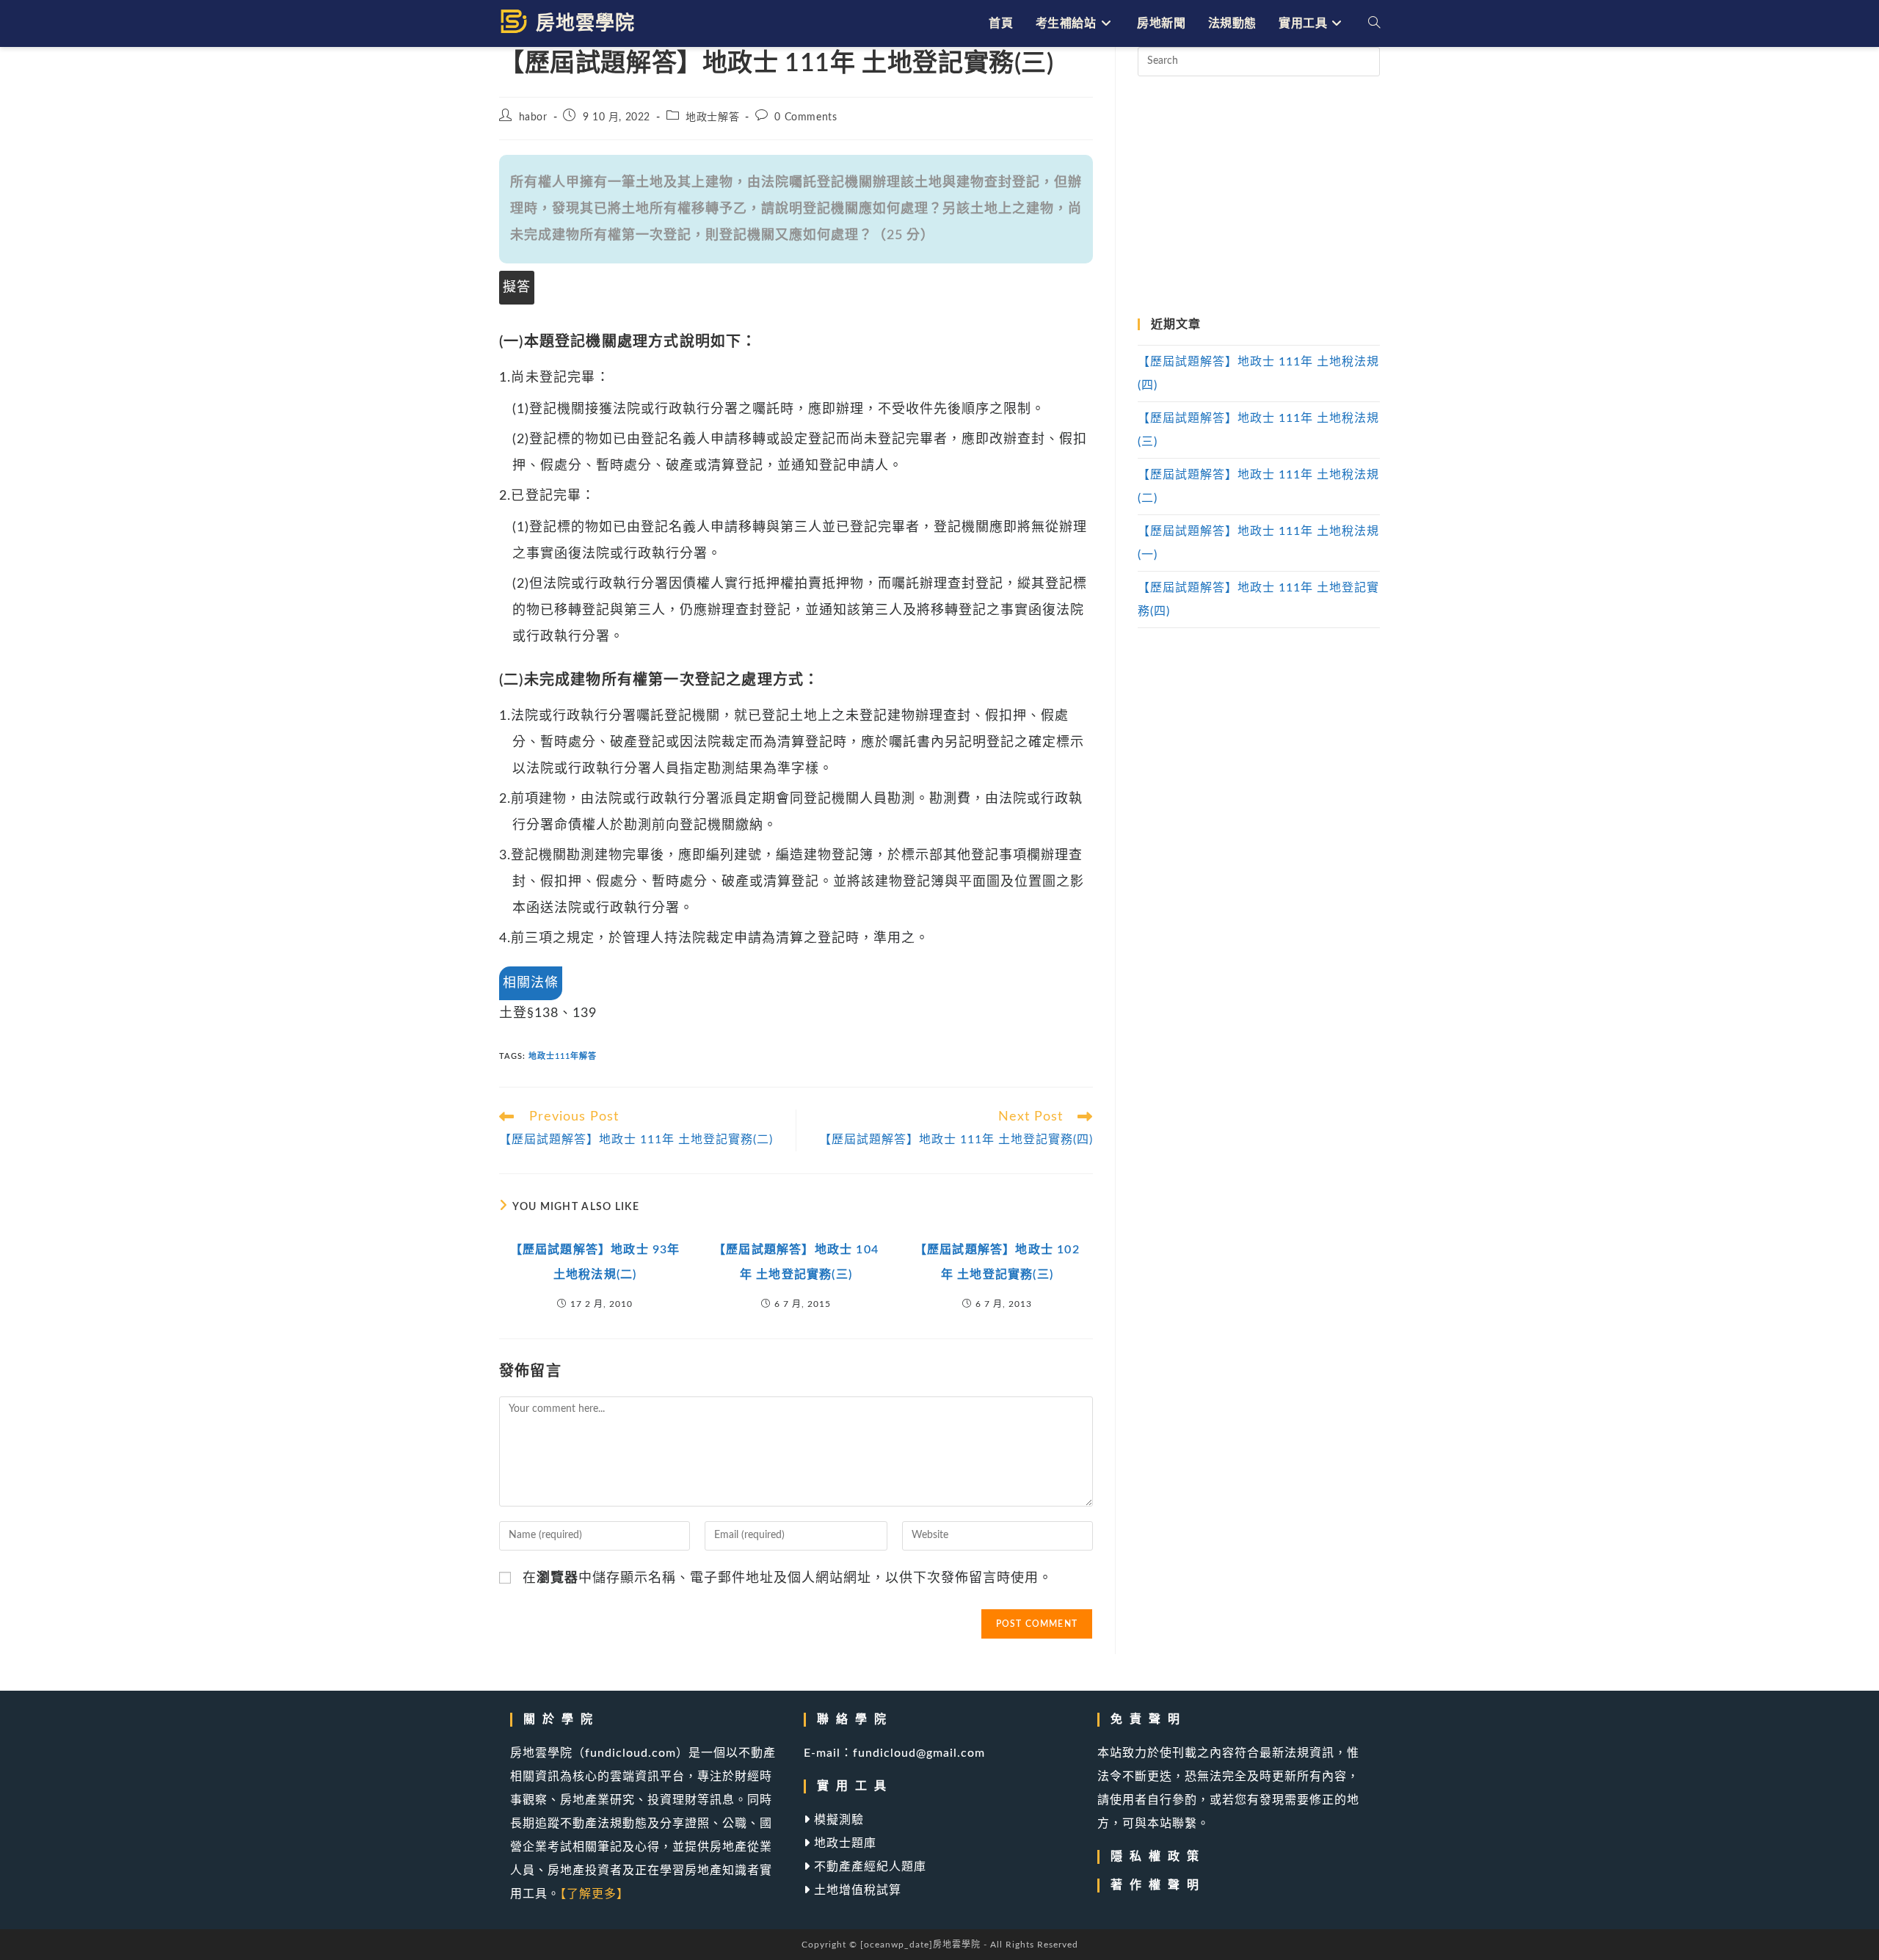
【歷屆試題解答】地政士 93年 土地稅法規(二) (595, 1262)
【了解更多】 (595, 1894)
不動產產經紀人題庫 (868, 1867)
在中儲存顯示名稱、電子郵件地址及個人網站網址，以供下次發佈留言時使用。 (788, 1578)
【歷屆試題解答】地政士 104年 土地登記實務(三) (796, 1262)
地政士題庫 (843, 1843)
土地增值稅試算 (856, 1890)
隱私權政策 (1158, 1857)
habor (533, 117)
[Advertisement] (1259, 197)
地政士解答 (712, 117)
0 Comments (806, 117)
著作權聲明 (1158, 1885)
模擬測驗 (837, 1820)
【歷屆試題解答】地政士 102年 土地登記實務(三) (997, 1262)
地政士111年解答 (563, 1056)
